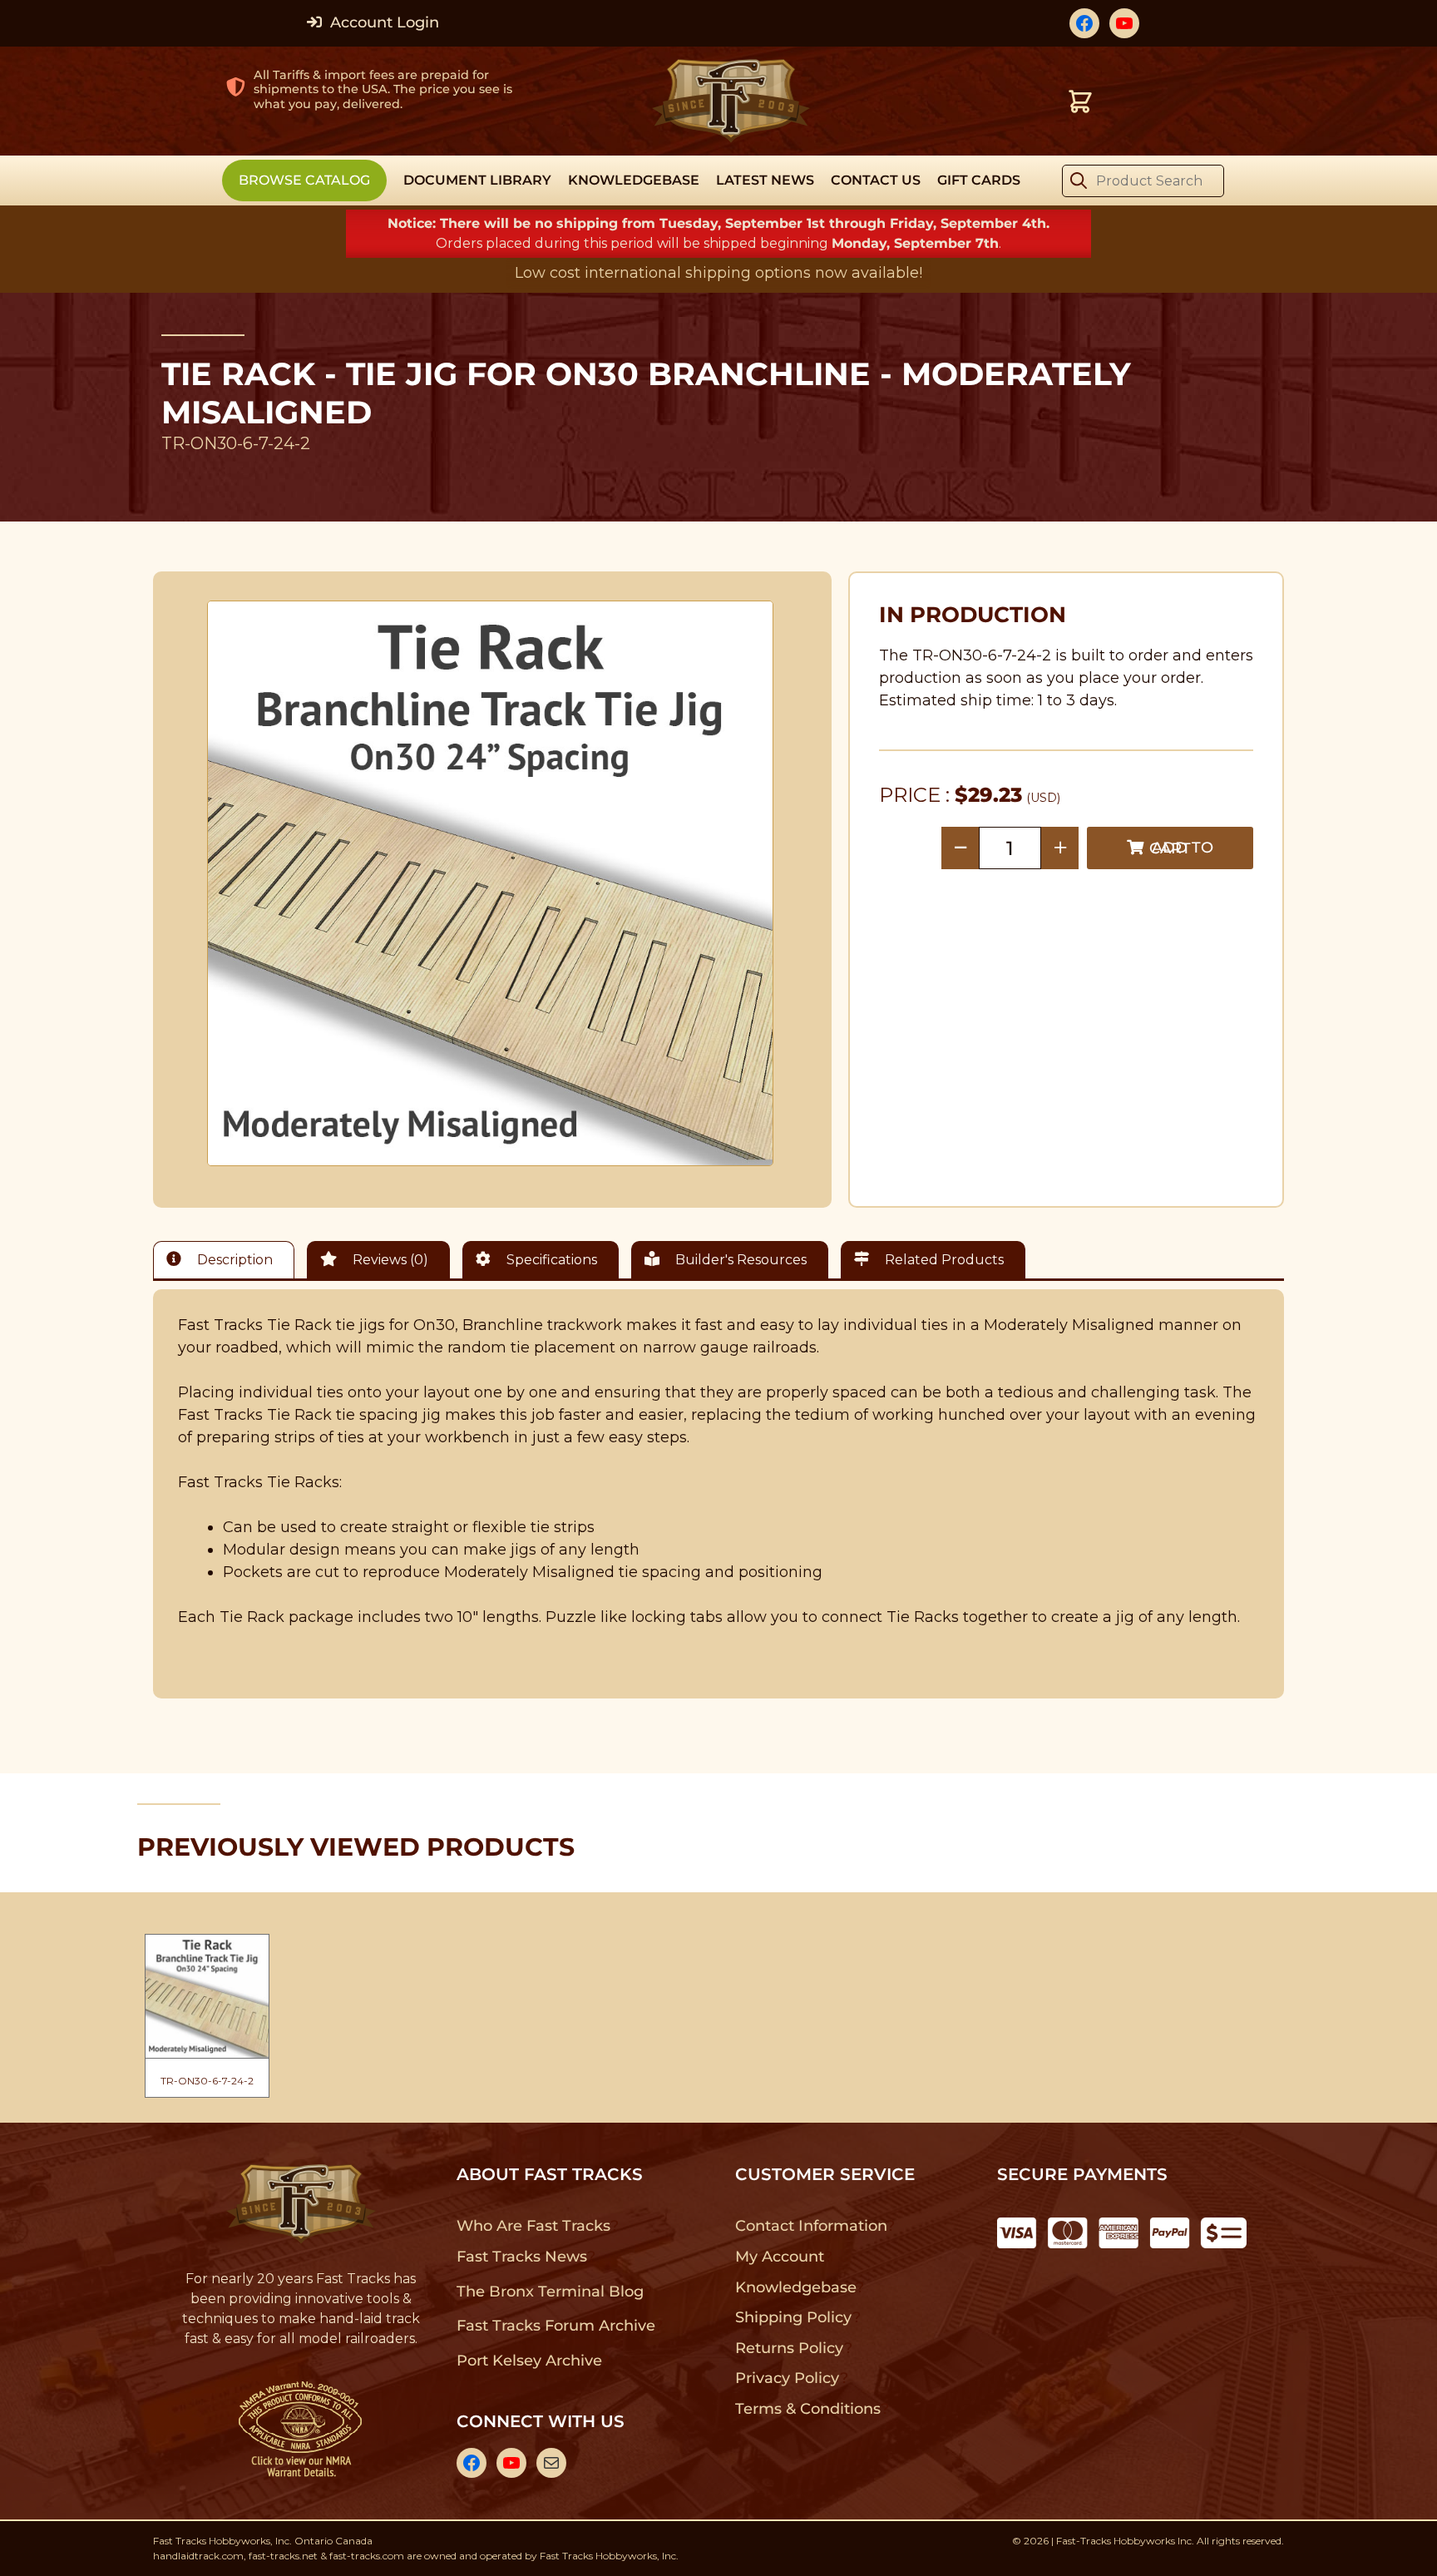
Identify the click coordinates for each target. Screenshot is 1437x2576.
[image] (491, 883)
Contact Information (811, 2226)
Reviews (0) (389, 1260)
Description (233, 1260)
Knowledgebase (795, 2287)
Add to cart (1181, 848)
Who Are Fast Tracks (533, 2226)
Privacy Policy (788, 2378)
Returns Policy (790, 2348)
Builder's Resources (739, 1260)
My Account (780, 2257)
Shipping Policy (794, 2317)
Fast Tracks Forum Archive (556, 2326)
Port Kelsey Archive (529, 2361)
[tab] (228, 1260)
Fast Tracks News (522, 2257)
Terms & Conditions (808, 2409)
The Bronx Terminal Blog (550, 2292)
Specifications (550, 1260)
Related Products (943, 1260)
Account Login (383, 22)
